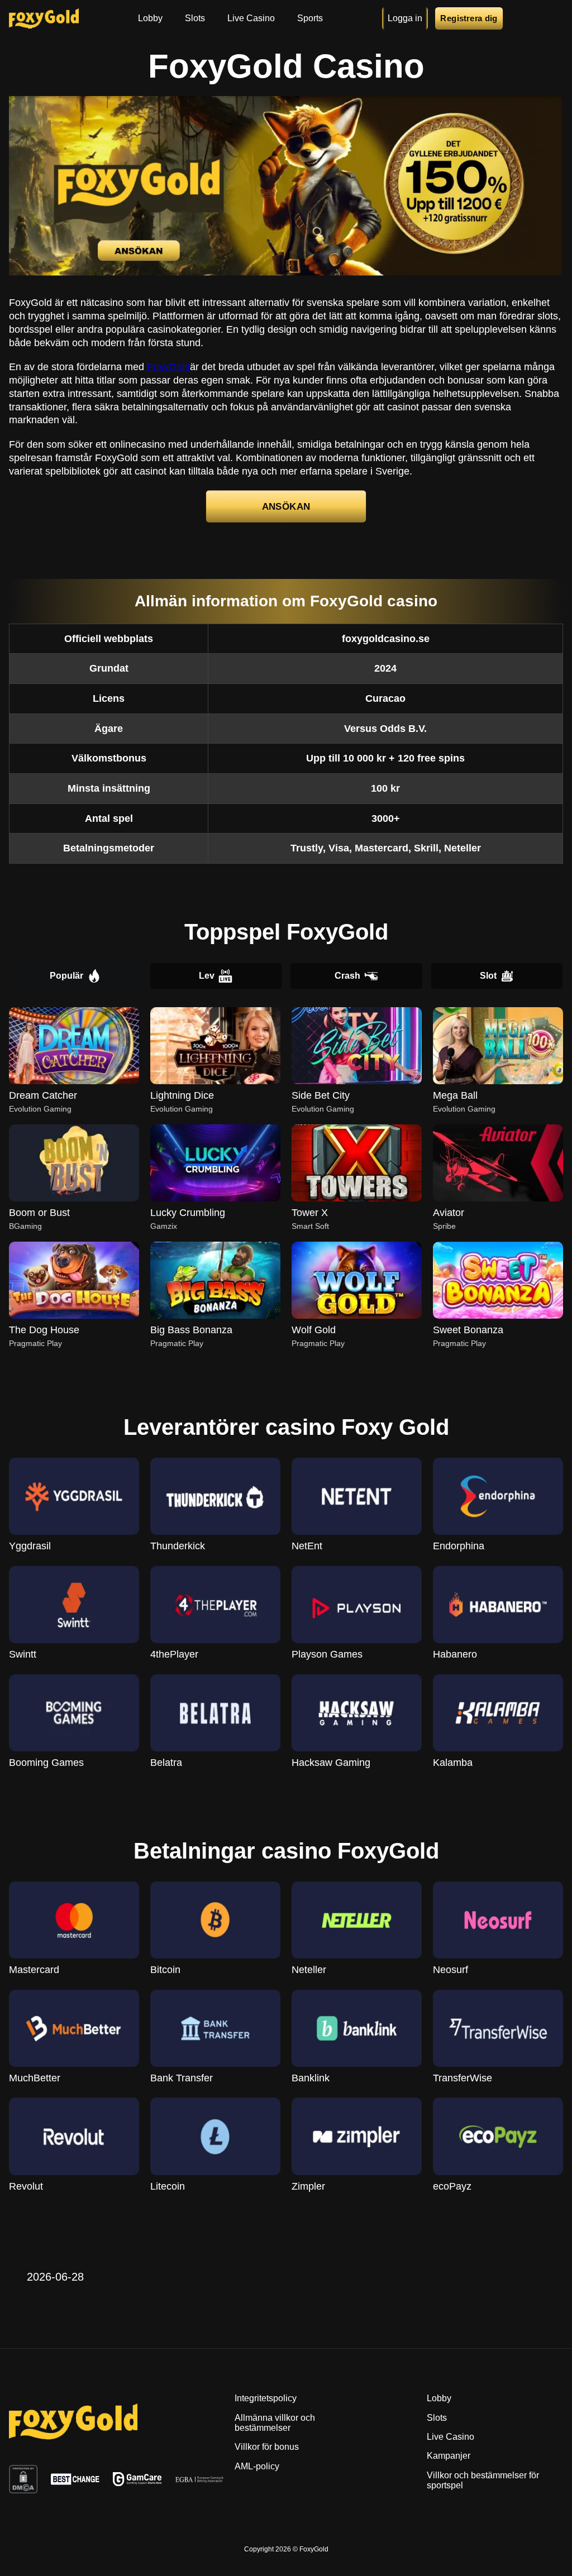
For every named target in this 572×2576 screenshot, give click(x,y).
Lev (207, 976)
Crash (347, 976)
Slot (488, 976)
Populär (66, 976)
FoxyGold (168, 367)
